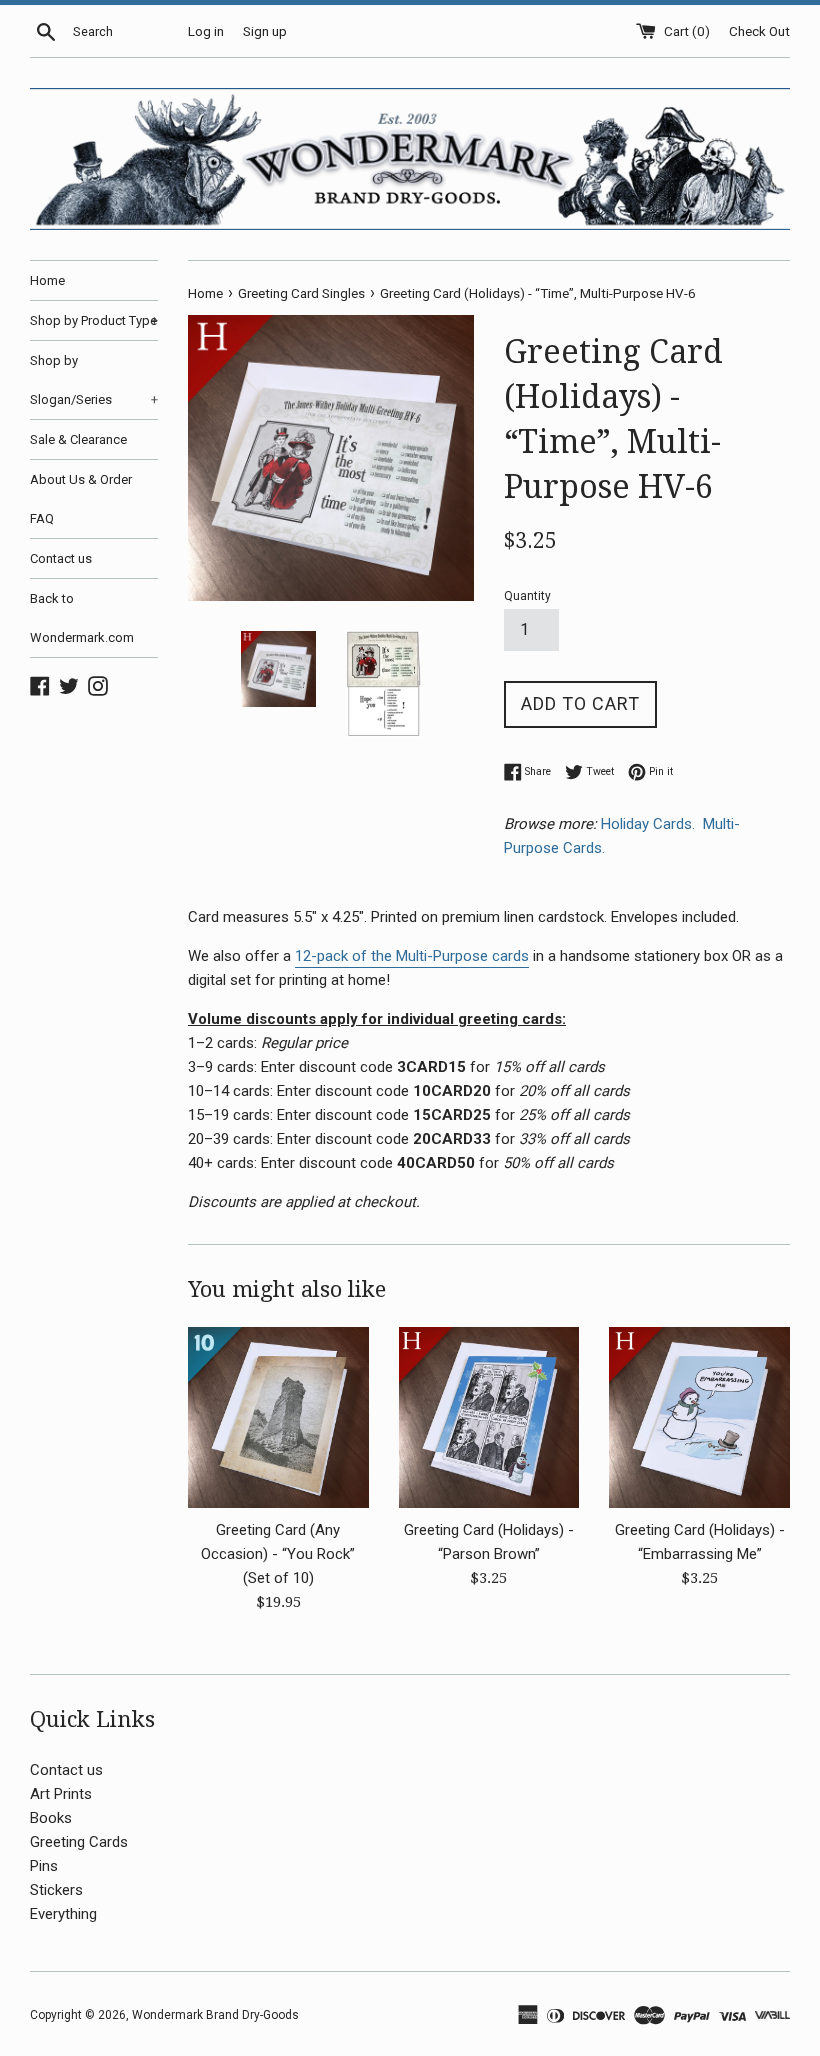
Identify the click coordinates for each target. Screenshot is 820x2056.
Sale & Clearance (78, 439)
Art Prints (61, 1794)
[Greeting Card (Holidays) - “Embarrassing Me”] (699, 1417)
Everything (63, 1914)
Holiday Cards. (650, 824)
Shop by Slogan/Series (94, 380)
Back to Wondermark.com (82, 618)
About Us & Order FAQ (81, 499)
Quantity (527, 596)
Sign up (265, 31)
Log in (206, 31)
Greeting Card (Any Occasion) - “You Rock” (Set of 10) (278, 1554)
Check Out (759, 31)
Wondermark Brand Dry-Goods (215, 2015)
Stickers (56, 1890)
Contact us (61, 558)
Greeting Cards (79, 1842)
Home (47, 280)
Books (51, 1818)
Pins (44, 1866)
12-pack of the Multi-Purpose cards (412, 956)
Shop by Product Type (94, 320)
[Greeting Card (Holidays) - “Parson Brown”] (489, 1417)
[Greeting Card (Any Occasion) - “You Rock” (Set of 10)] (278, 1417)
